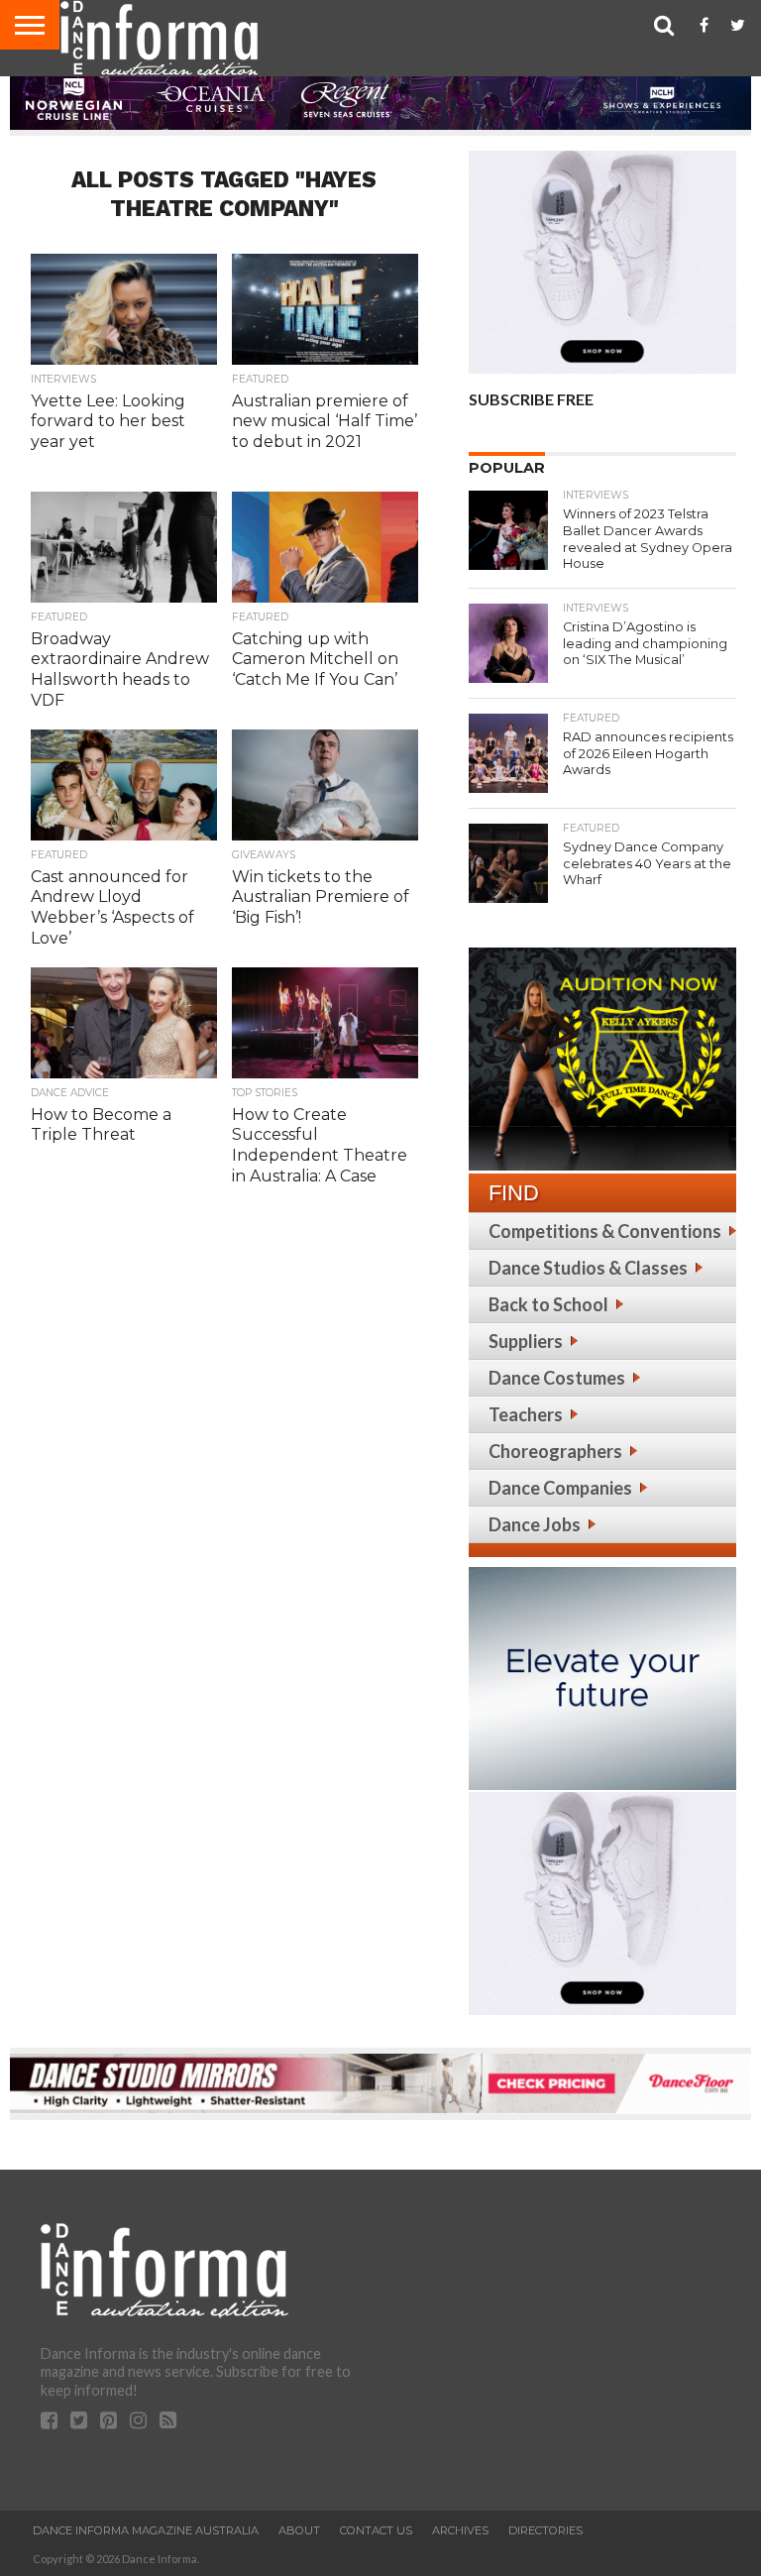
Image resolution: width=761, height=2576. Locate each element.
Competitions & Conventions (605, 1231)
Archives (460, 2530)
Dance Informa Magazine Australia (146, 2530)
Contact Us (376, 2530)
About (299, 2530)
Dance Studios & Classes (588, 1268)
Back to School (548, 1304)
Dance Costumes (557, 1378)
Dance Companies (560, 1488)
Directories (545, 2530)
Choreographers (555, 1451)
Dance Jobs (535, 1524)
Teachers (526, 1414)
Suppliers (526, 1341)
